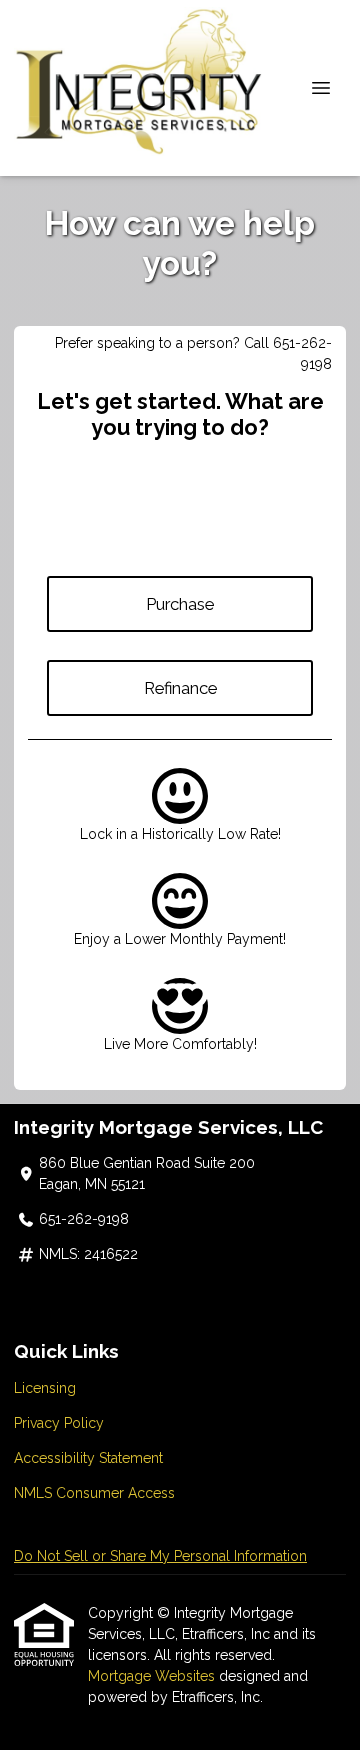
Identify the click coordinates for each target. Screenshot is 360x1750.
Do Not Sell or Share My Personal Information (160, 1556)
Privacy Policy (59, 1423)
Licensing (45, 1388)
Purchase (180, 604)
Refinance (180, 688)
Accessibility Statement (88, 1458)
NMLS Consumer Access (94, 1493)
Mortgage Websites (153, 1676)
